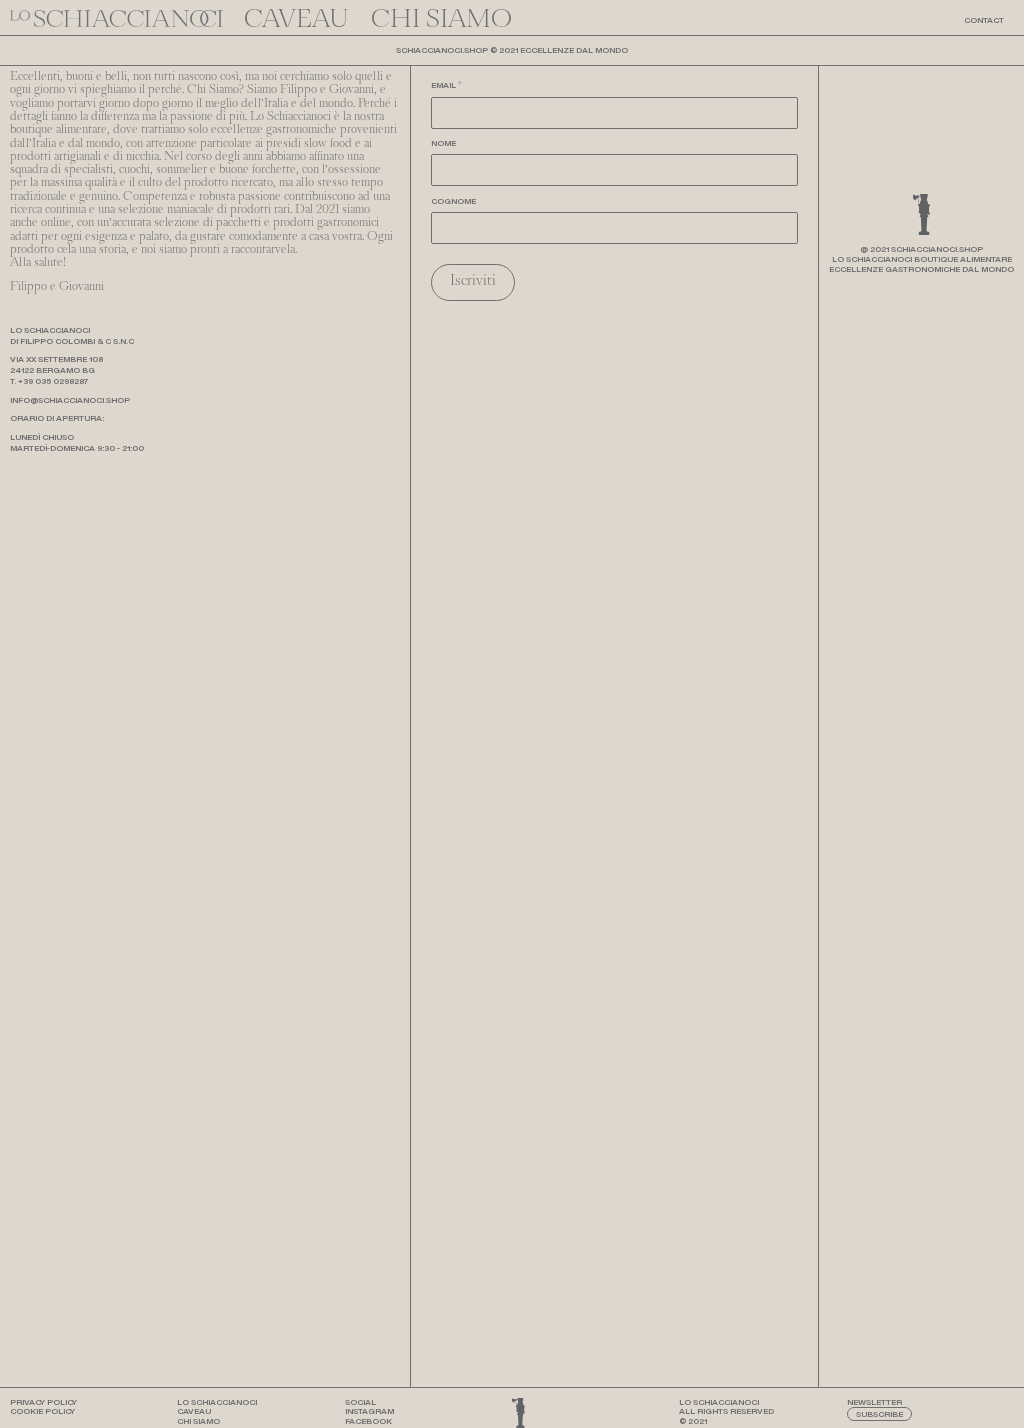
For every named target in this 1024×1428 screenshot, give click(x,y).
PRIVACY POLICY (43, 1402)
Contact (984, 20)
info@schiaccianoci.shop (70, 400)
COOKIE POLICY (42, 1411)
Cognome (453, 202)
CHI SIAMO (198, 1421)
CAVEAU (194, 1411)
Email (446, 86)
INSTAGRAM (369, 1411)
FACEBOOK (368, 1421)
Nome (443, 144)
